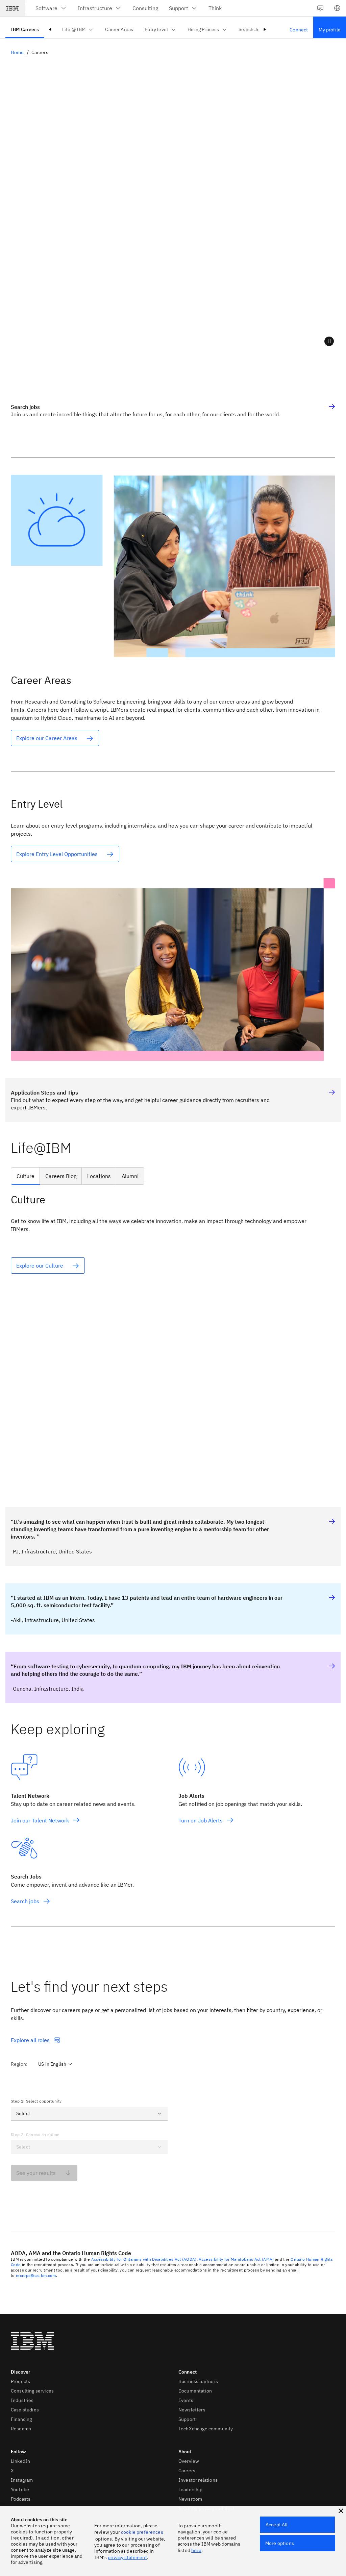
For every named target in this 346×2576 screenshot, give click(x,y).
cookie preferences (142, 2532)
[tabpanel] (173, 1333)
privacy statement (127, 2557)
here (196, 2550)
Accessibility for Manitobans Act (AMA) (236, 2259)
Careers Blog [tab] (61, 1176)
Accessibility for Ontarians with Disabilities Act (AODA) (144, 2259)
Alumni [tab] (130, 1176)
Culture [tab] (26, 1176)
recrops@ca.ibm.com (36, 2275)
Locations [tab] (99, 1176)
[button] (337, 8)
